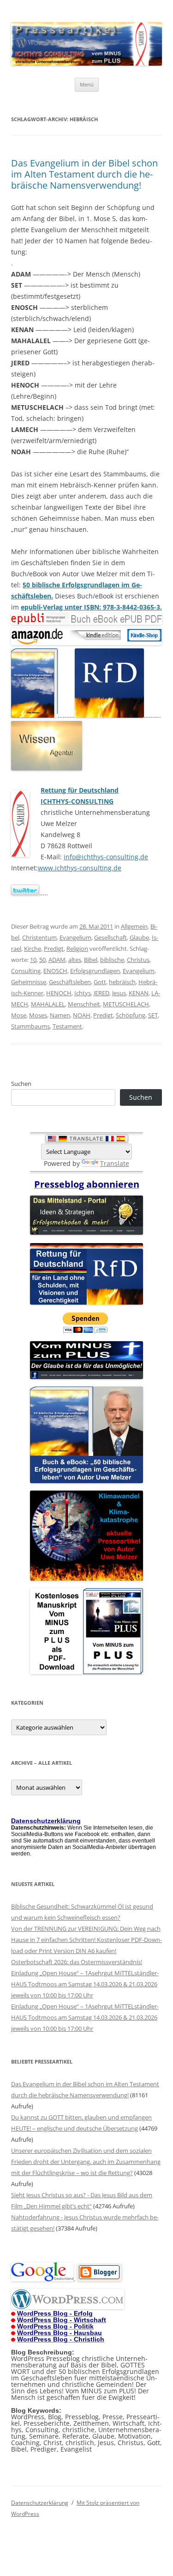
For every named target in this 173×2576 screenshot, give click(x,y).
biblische (112, 960)
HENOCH (59, 993)
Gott (100, 982)
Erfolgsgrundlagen (95, 971)
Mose (19, 1015)
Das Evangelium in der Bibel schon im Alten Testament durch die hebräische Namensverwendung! (84, 174)
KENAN (139, 993)
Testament (67, 1026)
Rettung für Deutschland (80, 790)
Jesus (119, 993)
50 (42, 960)
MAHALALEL (48, 1004)
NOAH (82, 1015)
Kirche (33, 949)
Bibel (91, 960)
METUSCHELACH (126, 1004)
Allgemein (134, 926)
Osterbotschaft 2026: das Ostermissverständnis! (77, 1962)
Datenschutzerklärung (40, 2503)
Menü (87, 84)
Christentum (39, 937)
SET (153, 1015)
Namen (60, 1015)
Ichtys (83, 993)
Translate (115, 1163)
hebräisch (122, 982)
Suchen (21, 1084)
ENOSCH (55, 971)
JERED (101, 993)
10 (33, 960)
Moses (38, 1015)
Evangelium (75, 937)
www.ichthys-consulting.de (80, 868)
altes (75, 960)
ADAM (57, 960)
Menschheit (84, 1004)
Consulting (26, 971)
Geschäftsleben (70, 982)
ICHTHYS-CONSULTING (77, 801)
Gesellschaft (110, 937)
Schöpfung (131, 1015)
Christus (138, 960)
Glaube (139, 937)
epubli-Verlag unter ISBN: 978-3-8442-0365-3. (91, 607)
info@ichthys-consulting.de (106, 857)
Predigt (54, 949)
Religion (77, 949)
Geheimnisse (29, 982)
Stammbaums (30, 1026)
